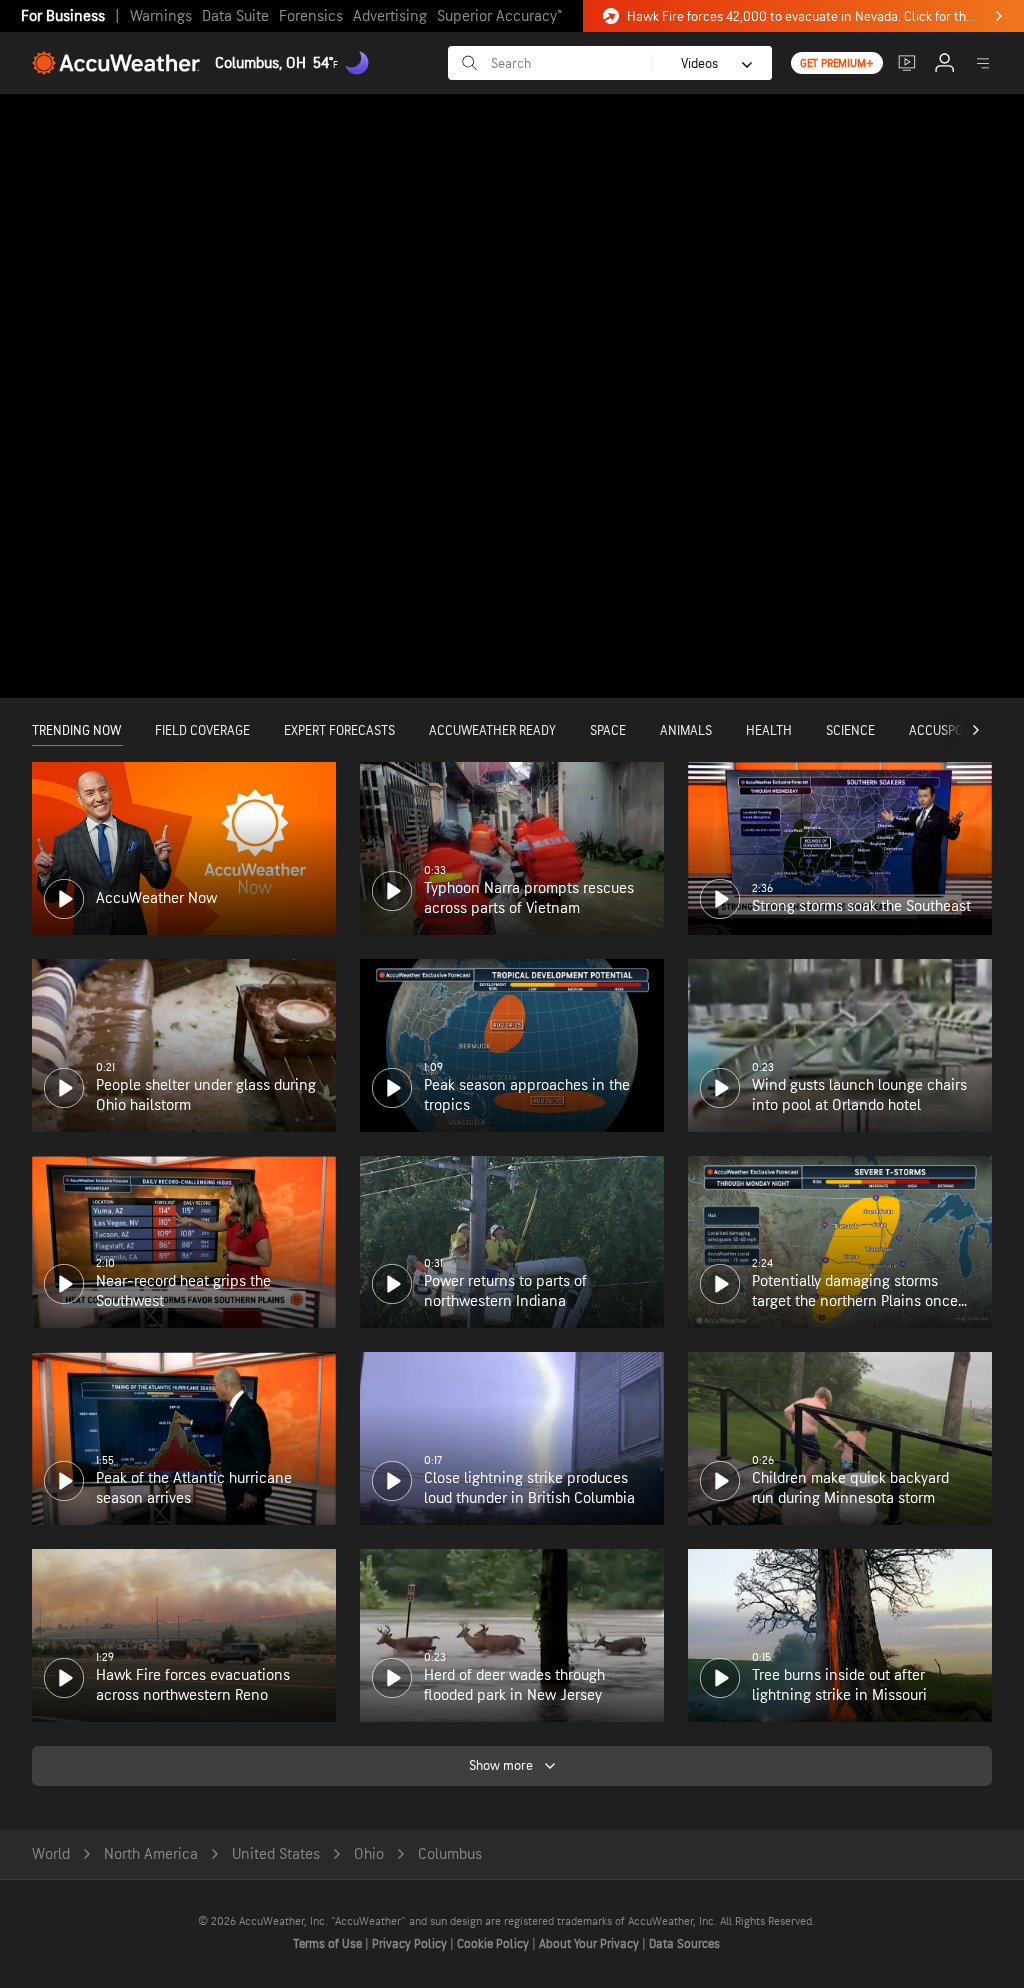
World (51, 1854)
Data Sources (684, 1944)
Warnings (161, 16)
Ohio (369, 1854)
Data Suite (235, 16)
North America (151, 1854)
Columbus (450, 1854)
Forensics (311, 16)
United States (276, 1854)
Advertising (390, 16)
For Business (63, 16)
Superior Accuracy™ (499, 16)
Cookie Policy (494, 1944)
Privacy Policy (411, 1944)
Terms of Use (329, 1944)
